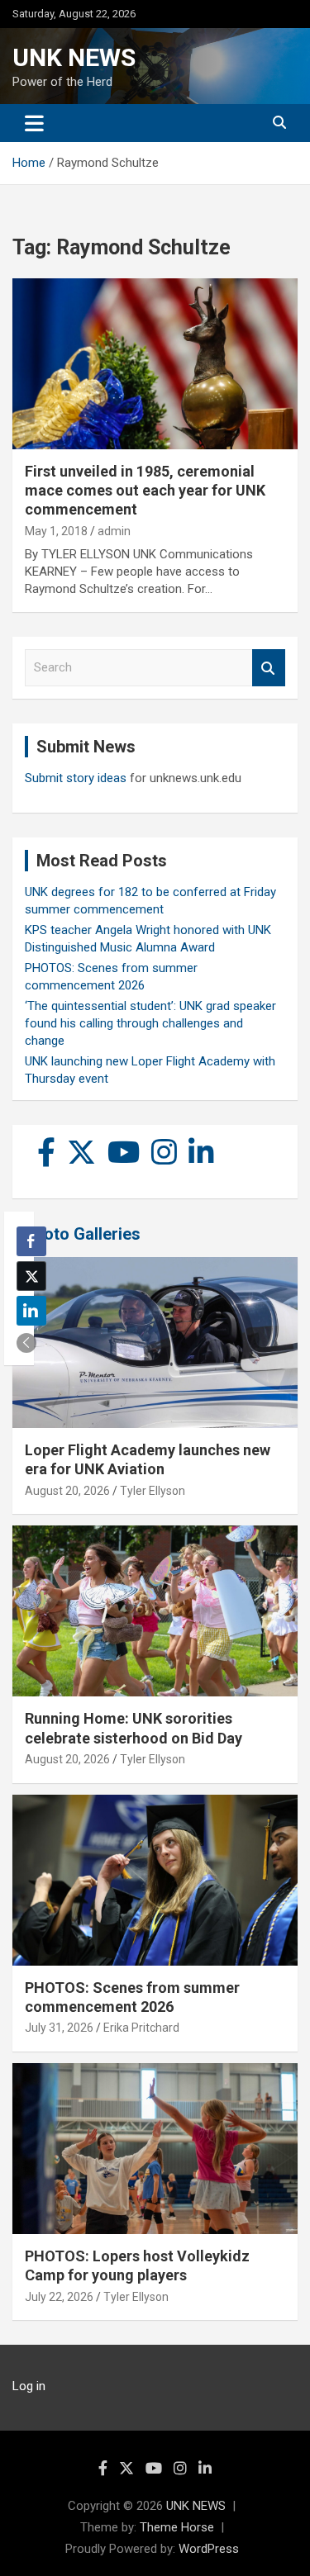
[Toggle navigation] (34, 123)
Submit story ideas (76, 778)
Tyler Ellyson (153, 1491)
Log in (29, 2386)
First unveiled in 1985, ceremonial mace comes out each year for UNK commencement (145, 491)
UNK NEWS (74, 57)
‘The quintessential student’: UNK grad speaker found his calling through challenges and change (150, 1023)
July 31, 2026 (59, 2028)
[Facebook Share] (31, 1241)
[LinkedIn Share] (31, 1311)
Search (269, 668)
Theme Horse (177, 2527)
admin (114, 531)
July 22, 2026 (59, 2297)
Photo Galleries (82, 1234)
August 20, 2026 (67, 1491)
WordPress (209, 2549)
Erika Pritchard (141, 2028)
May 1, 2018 (56, 531)
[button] (26, 1343)
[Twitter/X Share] (31, 1276)
